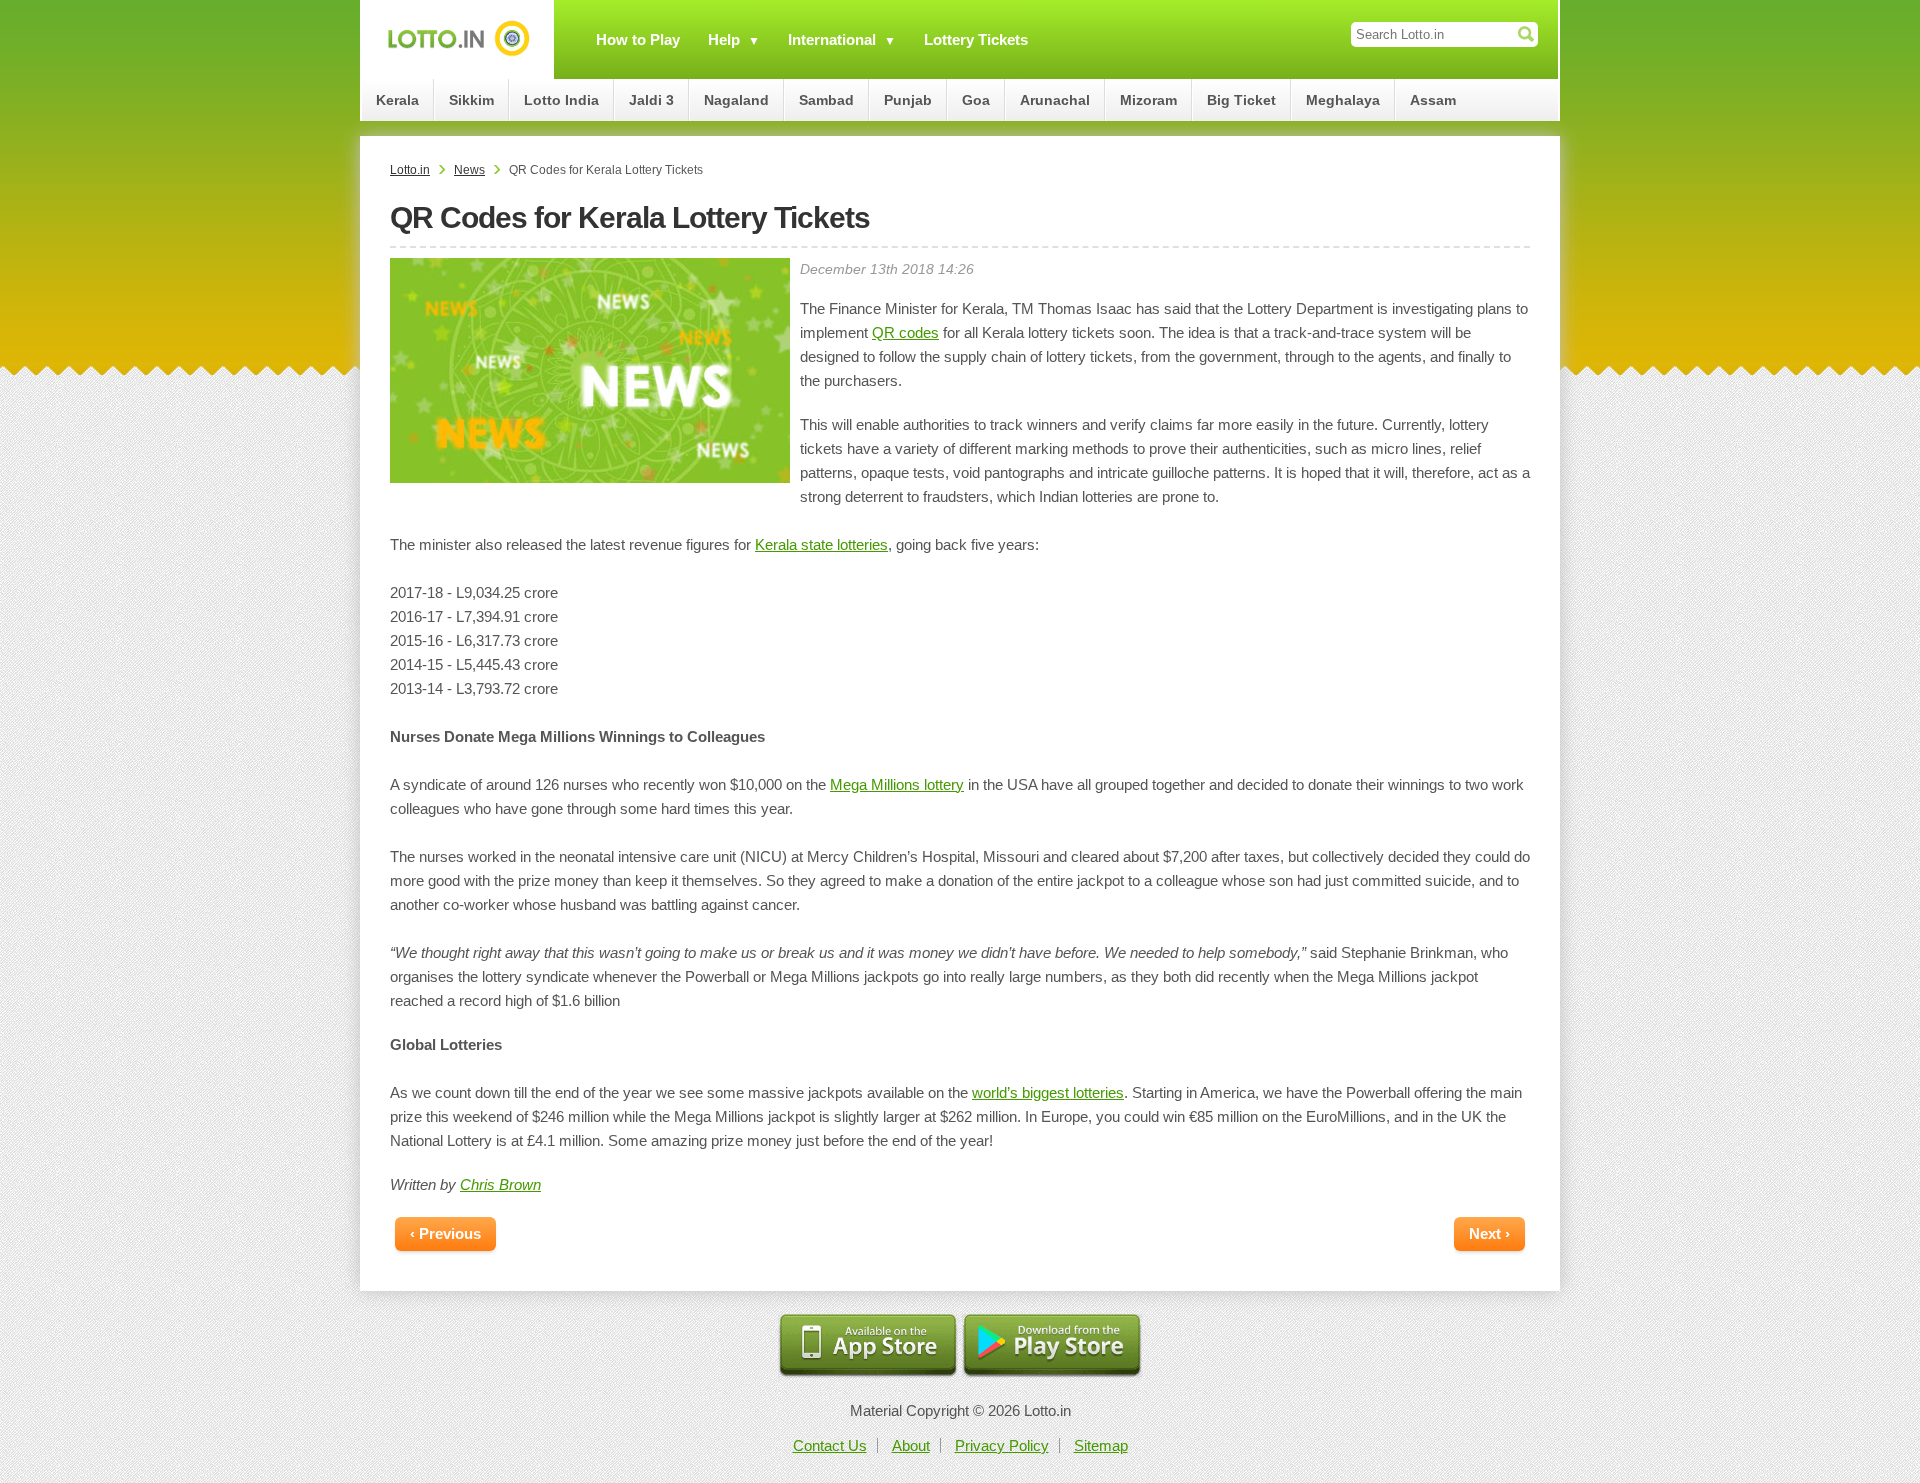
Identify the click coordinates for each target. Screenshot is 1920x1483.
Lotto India (561, 100)
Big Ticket (1241, 100)
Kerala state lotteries (821, 544)
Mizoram (1148, 100)
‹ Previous (445, 1233)
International (832, 39)
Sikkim (471, 100)
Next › (1489, 1233)
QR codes (905, 332)
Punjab (908, 100)
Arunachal (1055, 100)
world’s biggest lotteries (1048, 1092)
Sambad (826, 100)
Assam (1433, 100)
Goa (976, 100)
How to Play (638, 39)
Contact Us (830, 1445)
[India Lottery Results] (458, 39)
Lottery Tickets (976, 39)
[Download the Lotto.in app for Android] (1052, 1346)
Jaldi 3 (651, 100)
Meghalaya (1343, 100)
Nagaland (736, 100)
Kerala (397, 100)
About (911, 1445)
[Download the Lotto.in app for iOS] (868, 1346)
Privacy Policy (1002, 1445)
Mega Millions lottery (897, 784)
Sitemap (1101, 1445)
